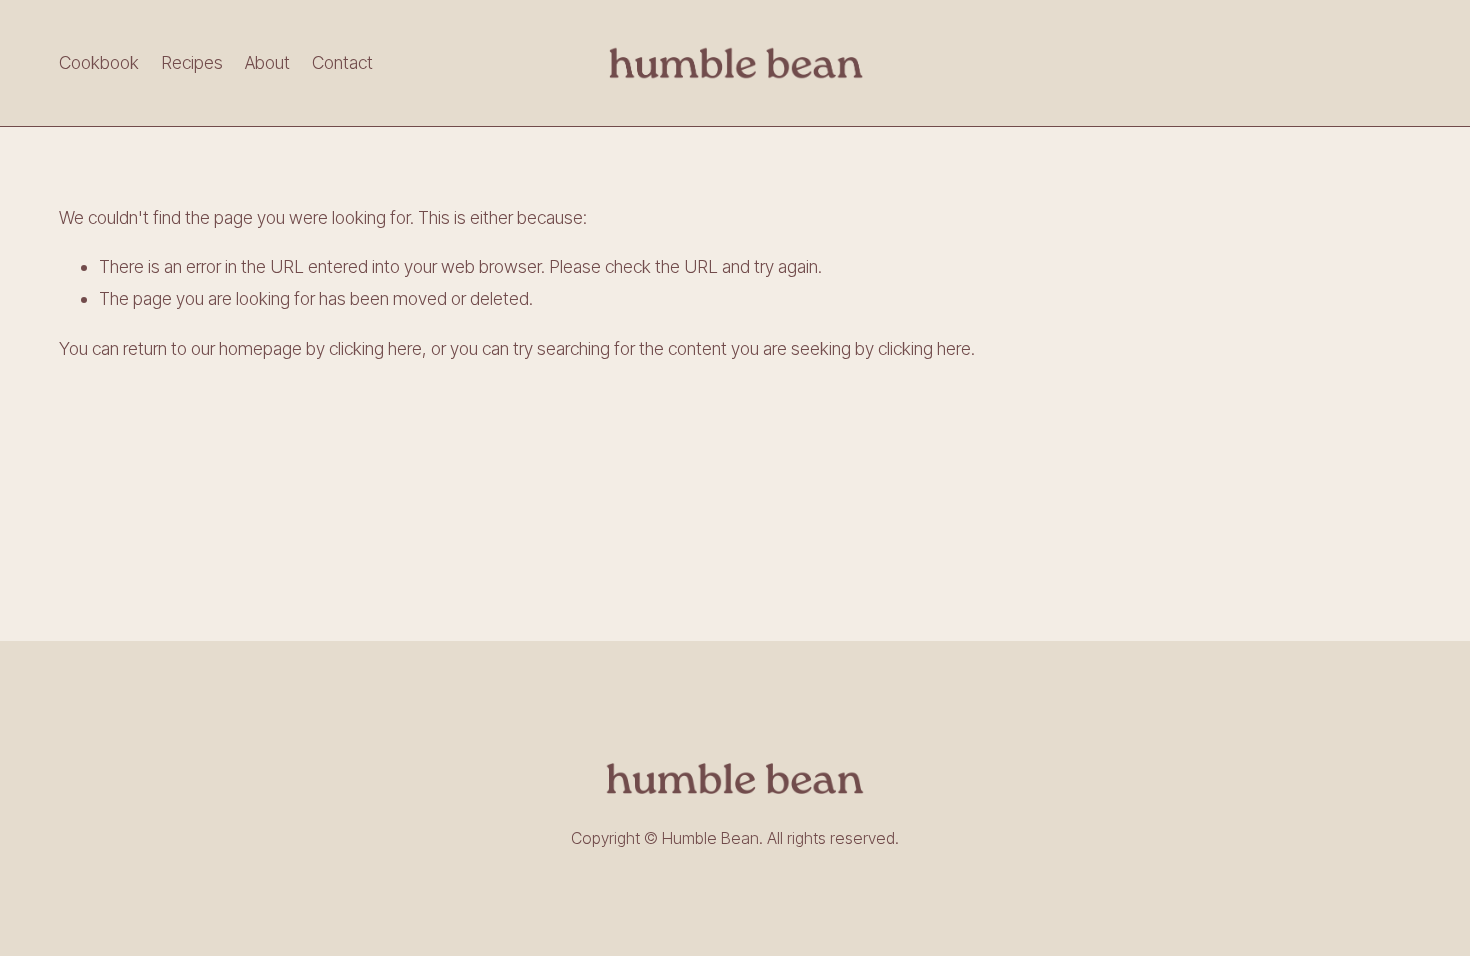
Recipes (192, 62)
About (267, 62)
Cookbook (99, 62)
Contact (342, 62)
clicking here (375, 348)
